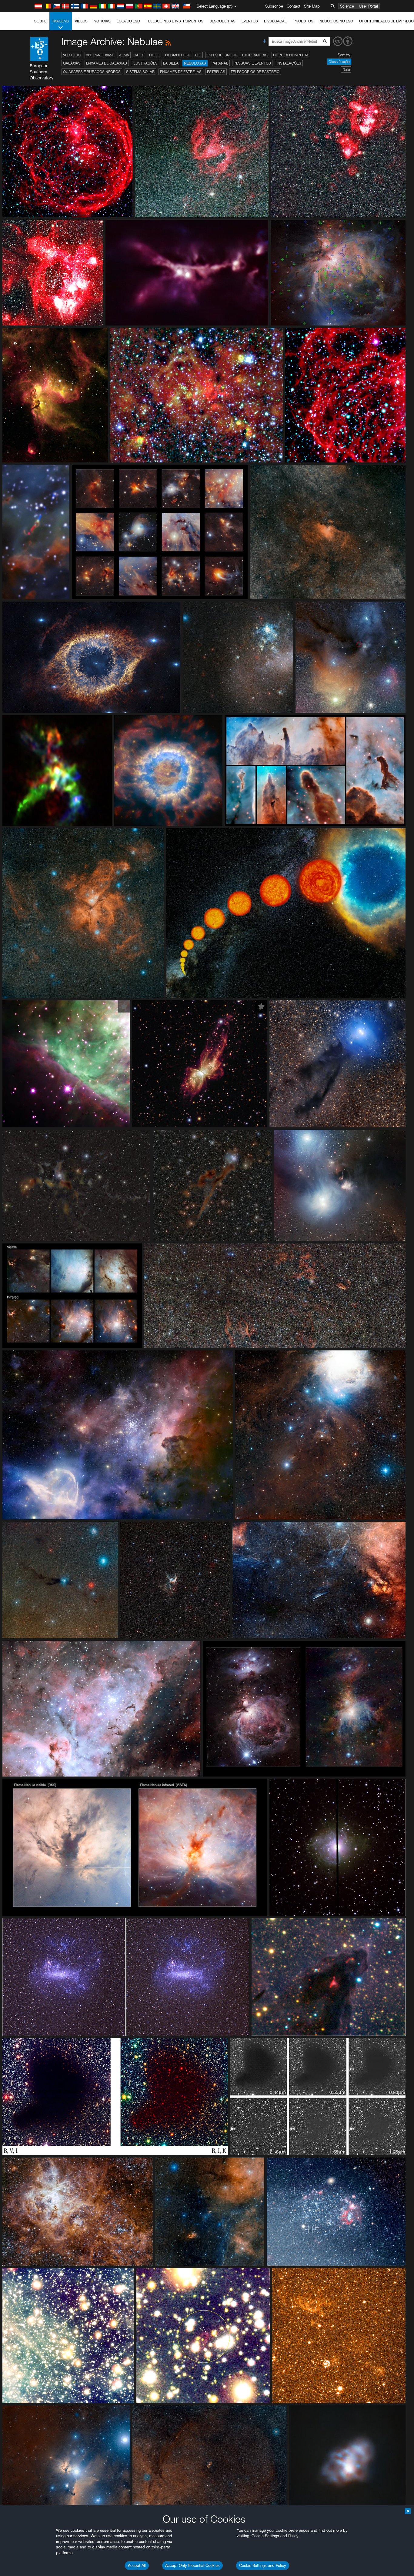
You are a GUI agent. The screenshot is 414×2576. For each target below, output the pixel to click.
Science (347, 6)
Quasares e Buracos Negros (92, 72)
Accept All (137, 2565)
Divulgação (276, 21)
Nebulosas (195, 63)
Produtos (303, 21)
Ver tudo (72, 55)
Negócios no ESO (336, 21)
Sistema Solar (140, 72)
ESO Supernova (222, 55)
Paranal (220, 63)
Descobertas (222, 21)
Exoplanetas (255, 55)
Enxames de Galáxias (107, 63)
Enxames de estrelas (181, 72)
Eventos (250, 21)
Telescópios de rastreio (255, 72)
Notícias (102, 21)
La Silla (171, 63)
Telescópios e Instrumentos (175, 21)
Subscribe (274, 6)
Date (346, 70)
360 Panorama (100, 55)
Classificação (339, 62)
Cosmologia (177, 55)
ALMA (124, 55)
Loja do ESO (128, 21)
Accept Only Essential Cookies (192, 2565)
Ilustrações (145, 63)
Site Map (312, 6)
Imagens (61, 21)
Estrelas (216, 72)
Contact (294, 6)
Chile (154, 55)
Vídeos (81, 21)
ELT (198, 55)
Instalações (289, 63)
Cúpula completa (291, 55)
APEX (139, 55)
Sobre (40, 21)
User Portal (368, 6)
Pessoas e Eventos (252, 63)
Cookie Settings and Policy (263, 2565)
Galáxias (72, 63)
